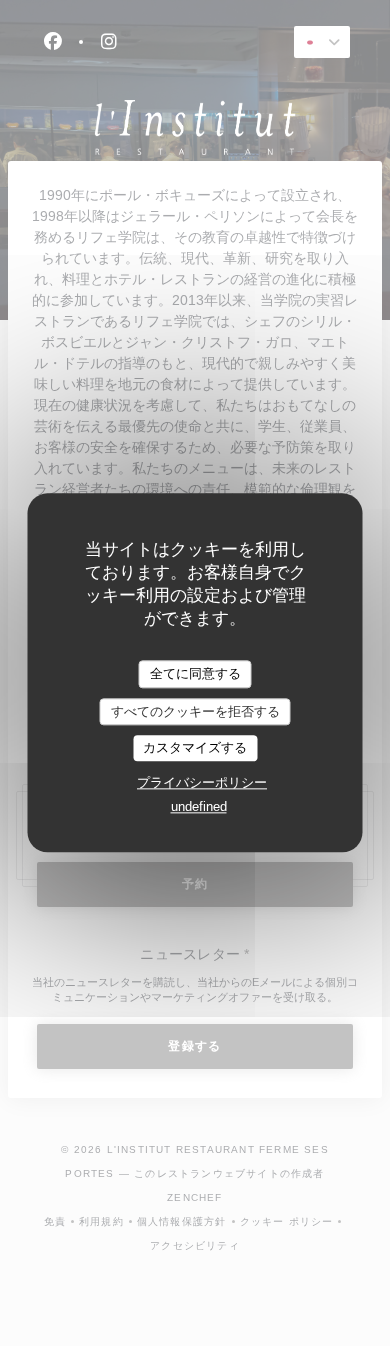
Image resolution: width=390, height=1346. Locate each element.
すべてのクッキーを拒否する (195, 711)
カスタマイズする (195, 748)
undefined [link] (199, 806)
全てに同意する (195, 673)
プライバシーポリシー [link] (202, 782)
